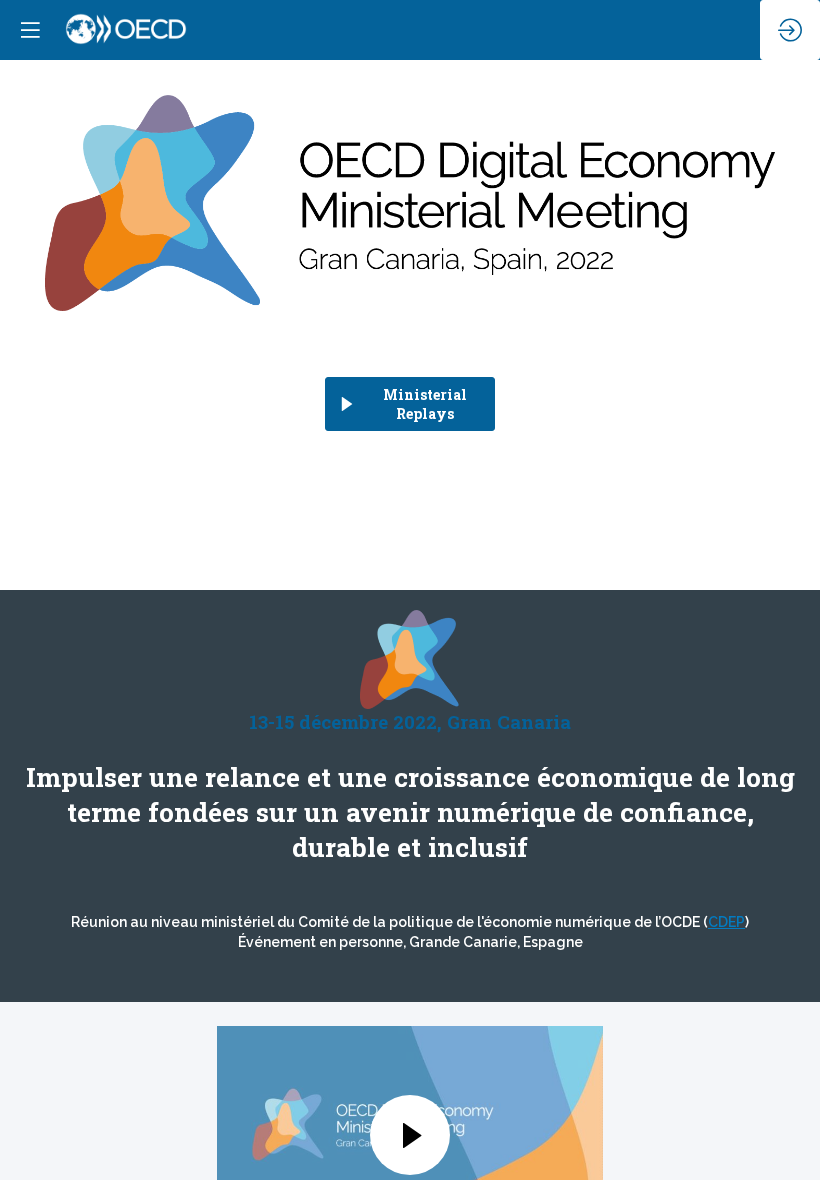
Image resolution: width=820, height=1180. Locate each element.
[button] (30, 30)
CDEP (726, 922)
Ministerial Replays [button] (425, 404)
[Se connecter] (790, 30)
